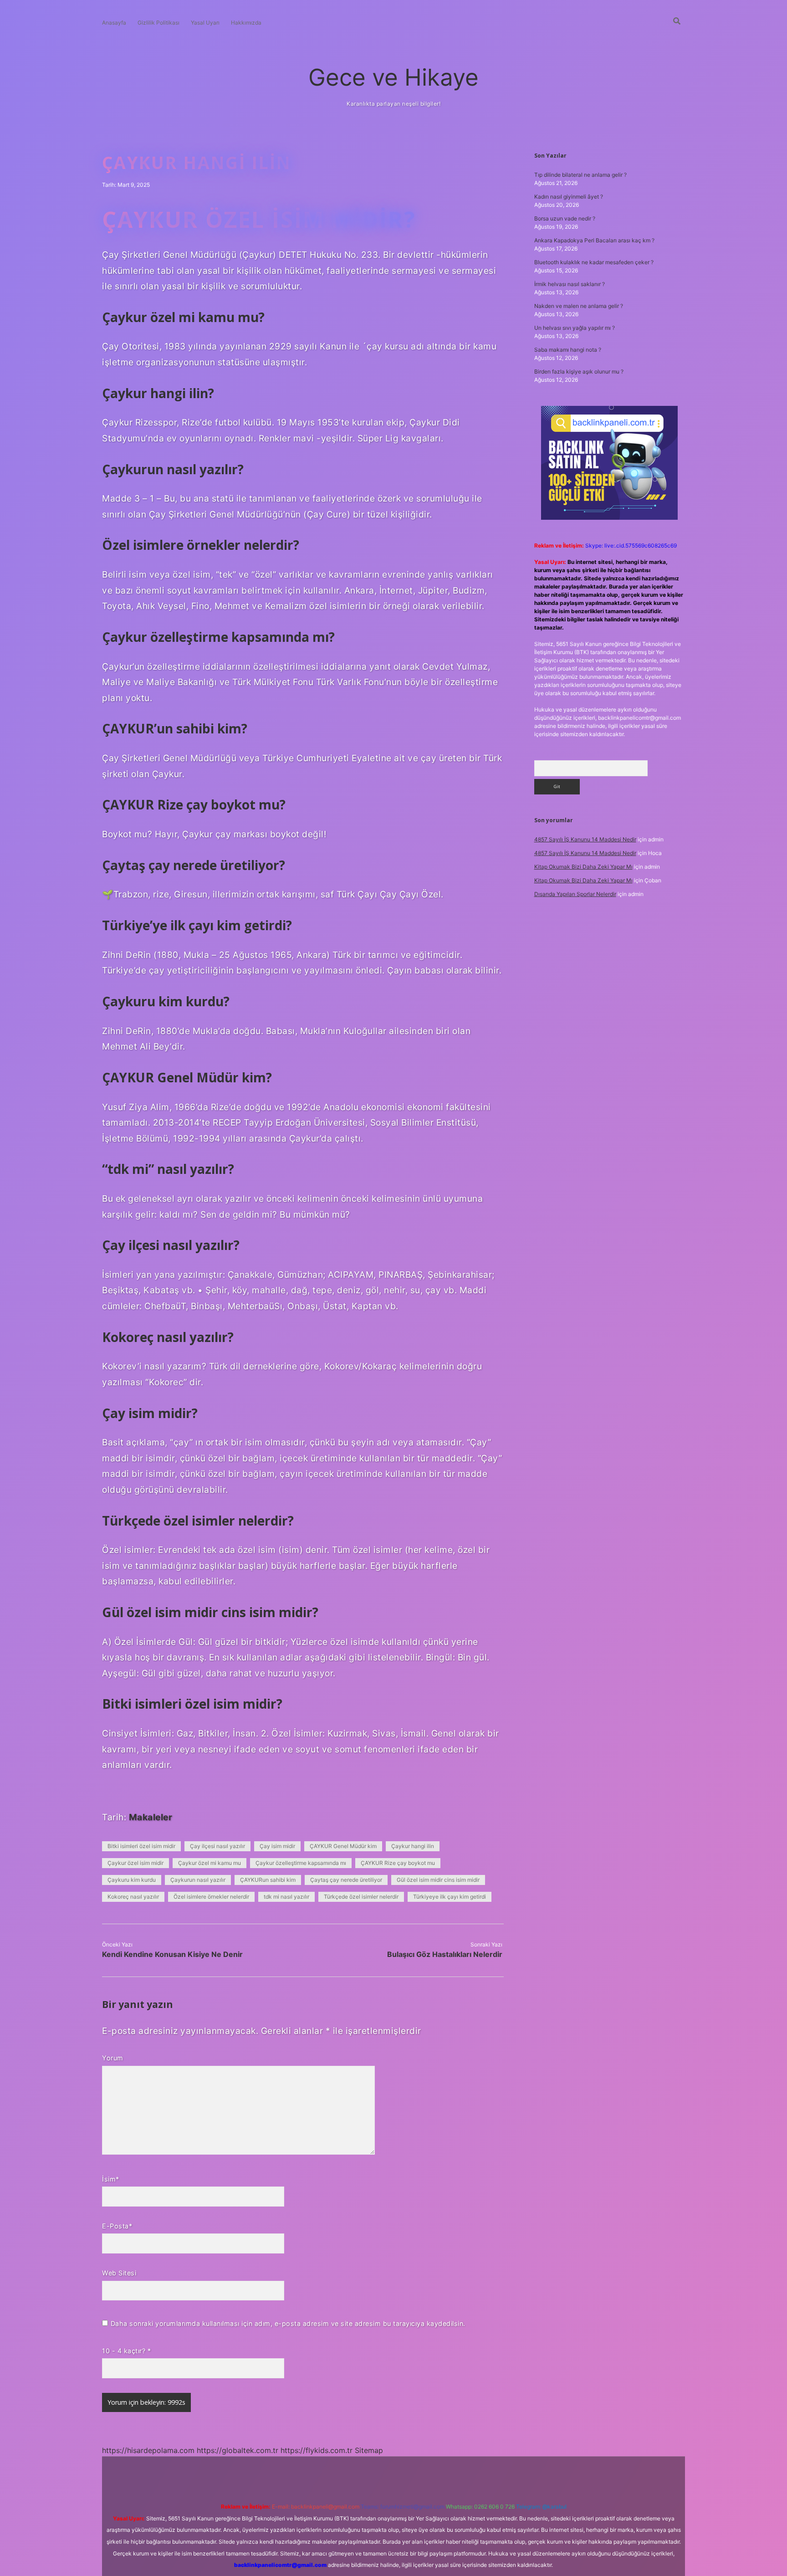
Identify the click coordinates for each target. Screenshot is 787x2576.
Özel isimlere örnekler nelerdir (211, 1897)
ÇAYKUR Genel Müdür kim (343, 1846)
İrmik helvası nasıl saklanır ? (570, 284)
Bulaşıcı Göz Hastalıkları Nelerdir (445, 1954)
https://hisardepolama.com (148, 2450)
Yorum (113, 2058)
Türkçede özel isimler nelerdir (361, 1897)
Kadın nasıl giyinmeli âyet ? (569, 197)
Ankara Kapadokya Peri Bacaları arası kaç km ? (594, 240)
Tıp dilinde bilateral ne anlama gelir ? (580, 175)
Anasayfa (114, 23)
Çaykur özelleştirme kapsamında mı (301, 1863)
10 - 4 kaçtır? (126, 2351)
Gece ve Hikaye (393, 77)
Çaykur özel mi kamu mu (210, 1863)
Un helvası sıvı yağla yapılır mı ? (575, 328)
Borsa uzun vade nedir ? (565, 218)
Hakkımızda (246, 23)
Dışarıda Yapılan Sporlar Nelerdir (575, 894)
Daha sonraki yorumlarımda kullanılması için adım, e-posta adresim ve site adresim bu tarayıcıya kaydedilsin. (288, 2323)
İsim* (111, 2179)
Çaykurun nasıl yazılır (198, 1880)
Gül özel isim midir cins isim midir (438, 1880)
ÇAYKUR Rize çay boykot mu (398, 1863)
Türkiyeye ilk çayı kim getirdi (450, 1897)
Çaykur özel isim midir (135, 1863)
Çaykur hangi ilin (413, 1846)
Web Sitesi (119, 2273)
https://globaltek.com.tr (238, 2450)
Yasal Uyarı (205, 23)
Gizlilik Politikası (158, 23)
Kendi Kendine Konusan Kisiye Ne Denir (172, 1954)
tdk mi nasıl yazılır (286, 1897)
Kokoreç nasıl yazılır (133, 1897)
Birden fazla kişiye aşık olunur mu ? (579, 371)
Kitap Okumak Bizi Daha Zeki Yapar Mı (583, 867)
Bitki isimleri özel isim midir (141, 1846)
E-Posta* (117, 2226)
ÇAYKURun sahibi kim (268, 1880)
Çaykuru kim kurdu (132, 1880)
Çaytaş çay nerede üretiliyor (346, 1880)
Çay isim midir (277, 1846)
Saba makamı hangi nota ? (568, 350)
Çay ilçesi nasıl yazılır (217, 1846)
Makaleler (151, 1817)
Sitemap (369, 2450)
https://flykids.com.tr (317, 2450)
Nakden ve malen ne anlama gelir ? (579, 306)
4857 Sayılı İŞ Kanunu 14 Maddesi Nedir (585, 839)
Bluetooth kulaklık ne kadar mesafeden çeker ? (594, 262)
